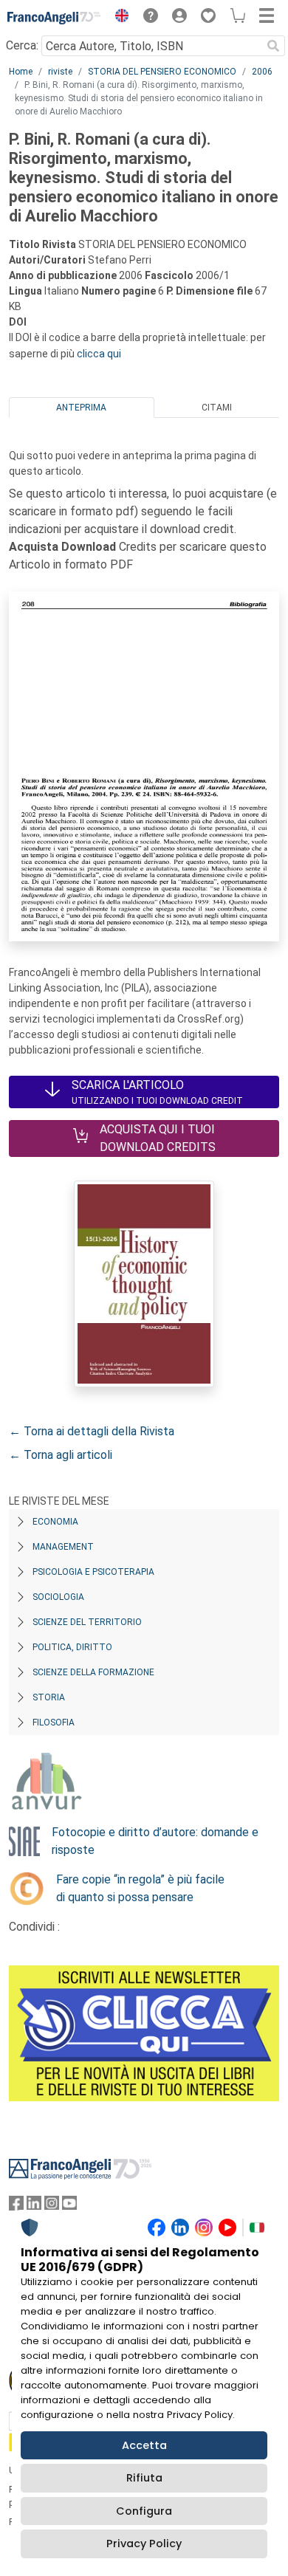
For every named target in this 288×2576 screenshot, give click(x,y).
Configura (144, 2511)
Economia (55, 1522)
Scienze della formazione (93, 1672)
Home (21, 72)
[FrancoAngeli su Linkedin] (34, 2206)
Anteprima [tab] (81, 408)
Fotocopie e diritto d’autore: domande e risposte (155, 1841)
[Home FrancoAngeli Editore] (54, 18)
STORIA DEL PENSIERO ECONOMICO (162, 72)
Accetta (144, 2445)
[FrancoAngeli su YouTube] (69, 2206)
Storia (49, 1697)
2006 (262, 72)
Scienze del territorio (87, 1622)
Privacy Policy (144, 2544)
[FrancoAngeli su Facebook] (16, 2206)
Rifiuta (144, 2478)
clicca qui (99, 354)
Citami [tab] (217, 408)
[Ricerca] (273, 46)
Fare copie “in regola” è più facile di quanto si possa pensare (140, 1888)
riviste (60, 72)
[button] (118, 18)
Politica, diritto (72, 1647)
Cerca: (22, 45)
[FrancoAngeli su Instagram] (52, 2206)
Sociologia (58, 1597)
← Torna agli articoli (61, 1455)
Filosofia (54, 1723)
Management (63, 1547)
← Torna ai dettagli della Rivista (92, 1431)
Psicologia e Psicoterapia (93, 1572)
